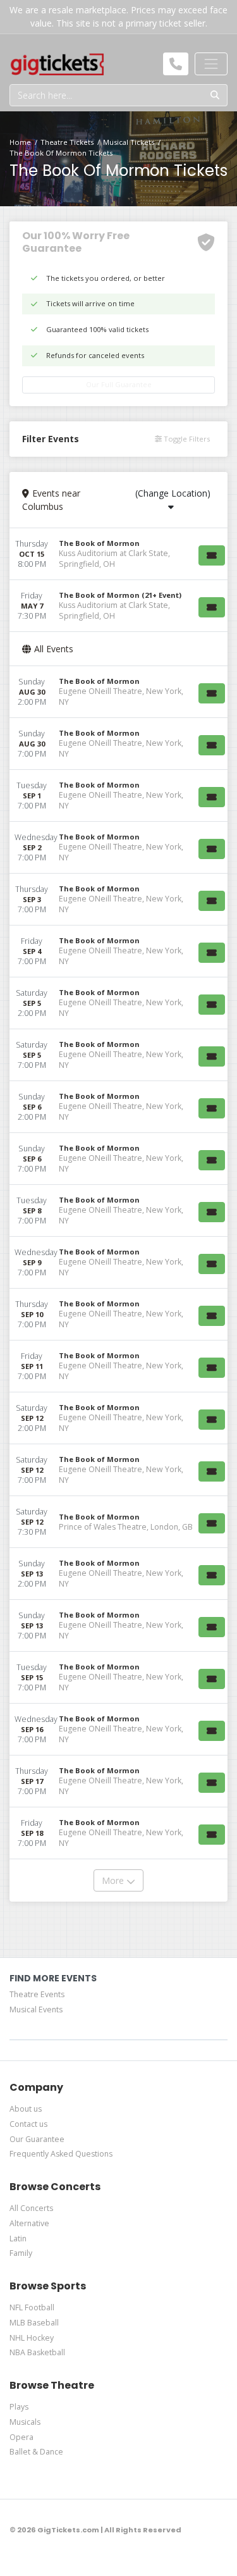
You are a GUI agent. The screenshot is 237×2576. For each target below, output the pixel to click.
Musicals (25, 2422)
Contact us (28, 2124)
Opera (21, 2437)
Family (21, 2253)
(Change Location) (173, 493)
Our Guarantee (37, 2139)
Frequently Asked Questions (61, 2154)
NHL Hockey (32, 2338)
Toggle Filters (186, 439)
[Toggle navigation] (211, 64)
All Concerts (31, 2208)
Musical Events (36, 2009)
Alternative (29, 2223)
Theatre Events (37, 1994)
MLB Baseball (34, 2323)
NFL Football (32, 2307)
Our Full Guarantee (119, 384)
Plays (19, 2407)
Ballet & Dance (36, 2452)
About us (26, 2109)
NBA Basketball (37, 2352)
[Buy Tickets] (212, 555)
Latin (18, 2239)
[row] (118, 554)
